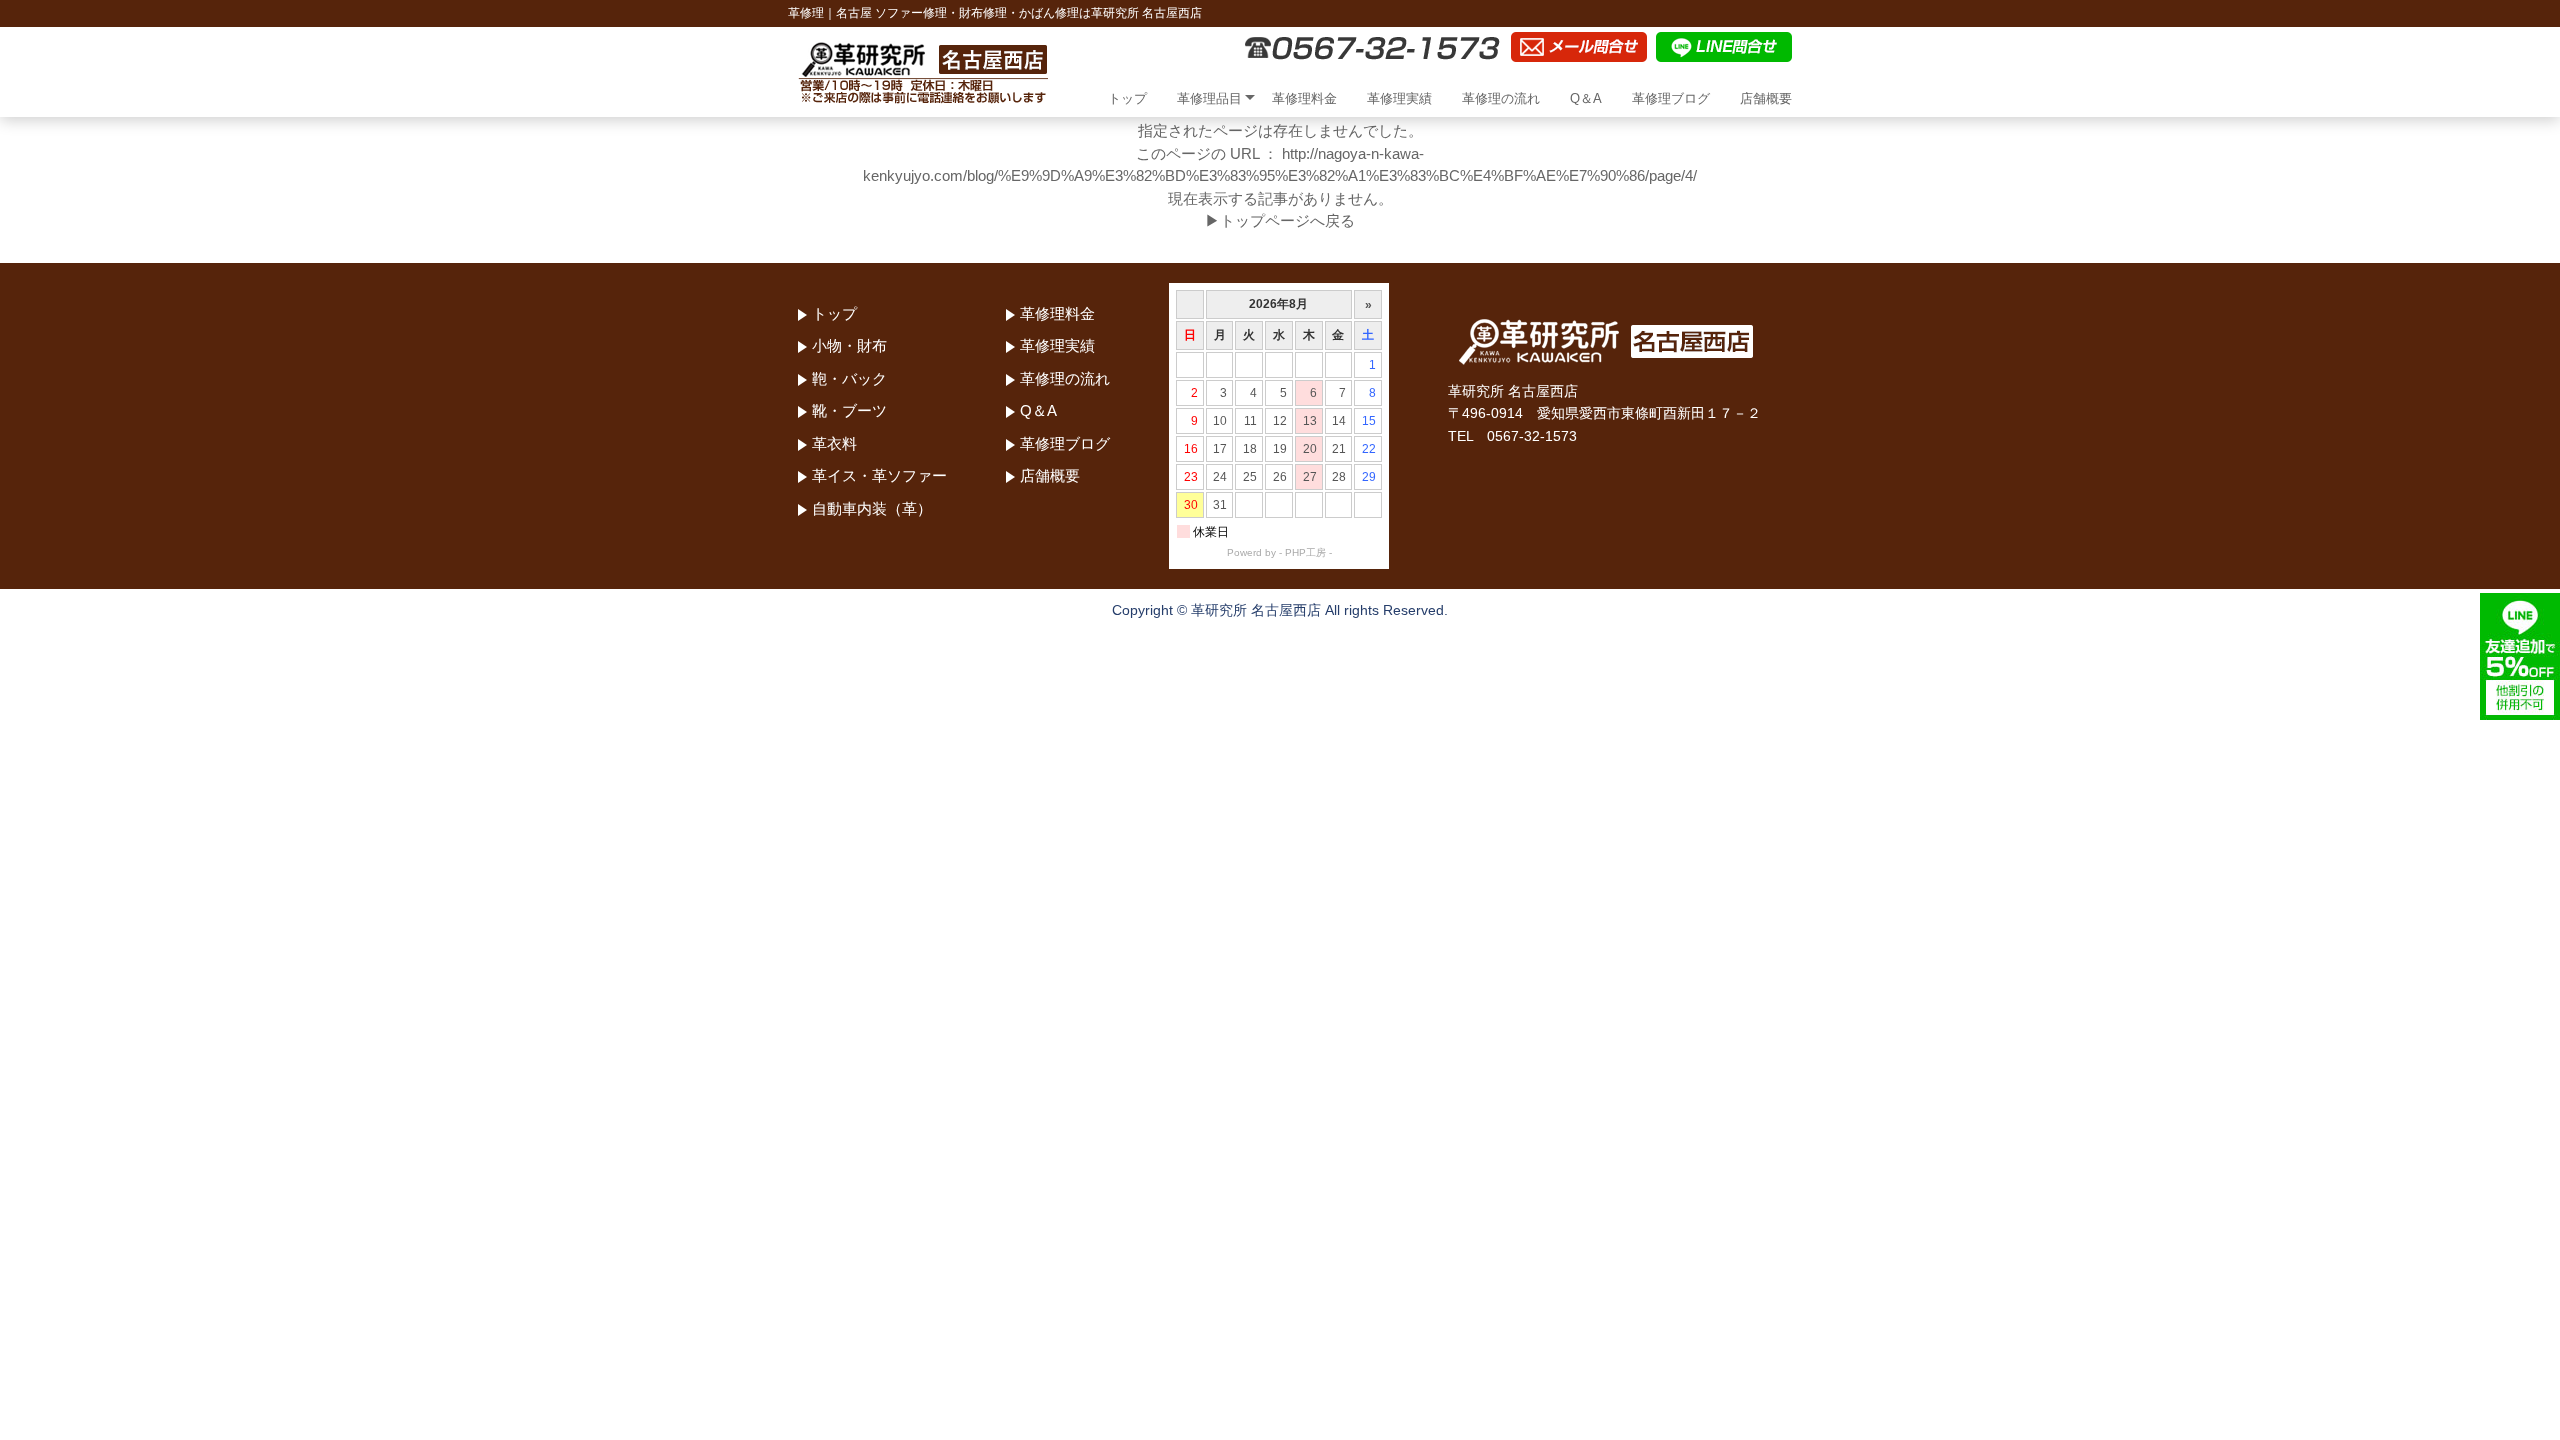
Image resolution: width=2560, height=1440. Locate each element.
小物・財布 (849, 345)
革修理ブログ (1671, 98)
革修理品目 (1209, 98)
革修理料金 (1304, 98)
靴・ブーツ (849, 410)
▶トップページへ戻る (1280, 220)
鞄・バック (849, 378)
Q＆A (1586, 98)
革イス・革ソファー (879, 475)
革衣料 (834, 443)
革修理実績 (1399, 98)
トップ (1127, 98)
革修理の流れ (1501, 98)
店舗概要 (1766, 98)
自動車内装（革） (872, 508)
